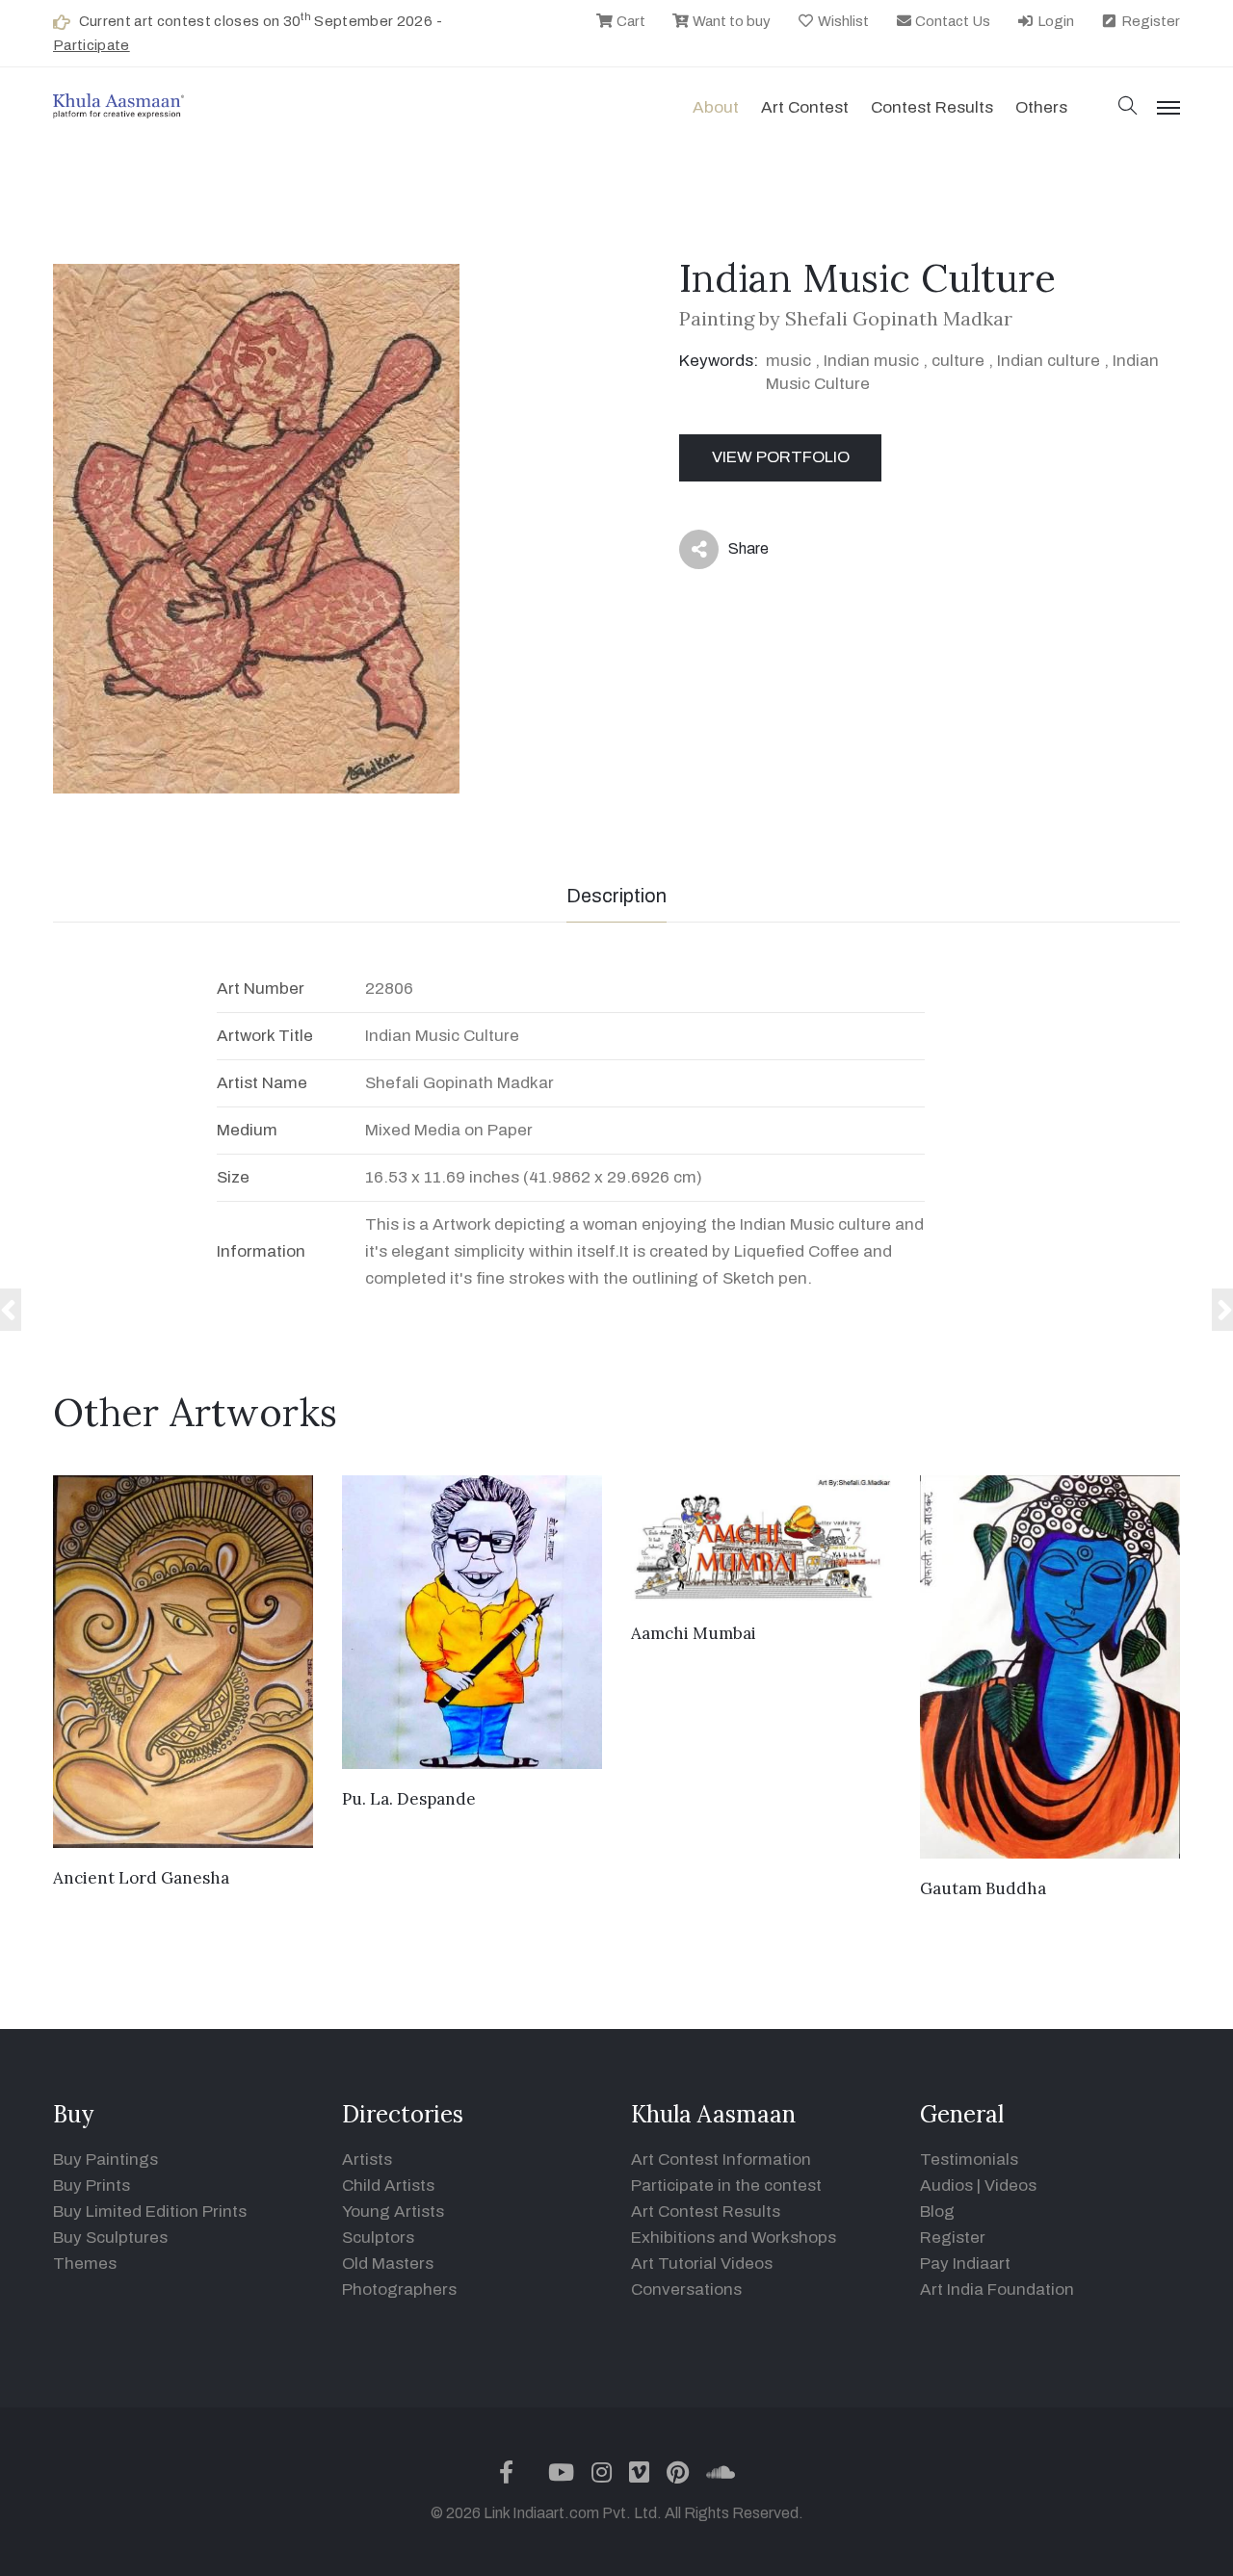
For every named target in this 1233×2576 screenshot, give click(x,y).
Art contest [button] (805, 107)
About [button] (716, 107)
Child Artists (388, 2186)
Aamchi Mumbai (694, 1633)
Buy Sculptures (110, 2238)
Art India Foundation (997, 2290)
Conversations (686, 2290)
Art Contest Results (706, 2212)
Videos (1010, 2186)
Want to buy (730, 21)
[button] (1128, 107)
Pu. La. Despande (409, 1799)
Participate (92, 45)
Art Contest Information (721, 2160)
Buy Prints (92, 2186)
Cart (630, 21)
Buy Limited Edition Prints (150, 2212)
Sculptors (378, 2238)
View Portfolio (781, 457)
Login (1054, 21)
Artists (367, 2160)
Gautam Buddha (983, 1888)
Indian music (871, 361)
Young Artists (393, 2212)
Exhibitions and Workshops (734, 2238)
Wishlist (842, 21)
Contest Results (932, 107)
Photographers (399, 2290)
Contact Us (951, 21)
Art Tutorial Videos (702, 2264)
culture (958, 361)
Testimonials (969, 2160)
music (788, 361)
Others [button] (1041, 107)
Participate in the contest (726, 2186)
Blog (937, 2212)
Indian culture (1049, 361)
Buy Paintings (105, 2160)
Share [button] (734, 553)
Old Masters (388, 2264)
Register (1149, 21)
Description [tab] (616, 896)
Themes (85, 2264)
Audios (946, 2186)
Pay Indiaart (965, 2264)
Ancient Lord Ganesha (141, 1878)
